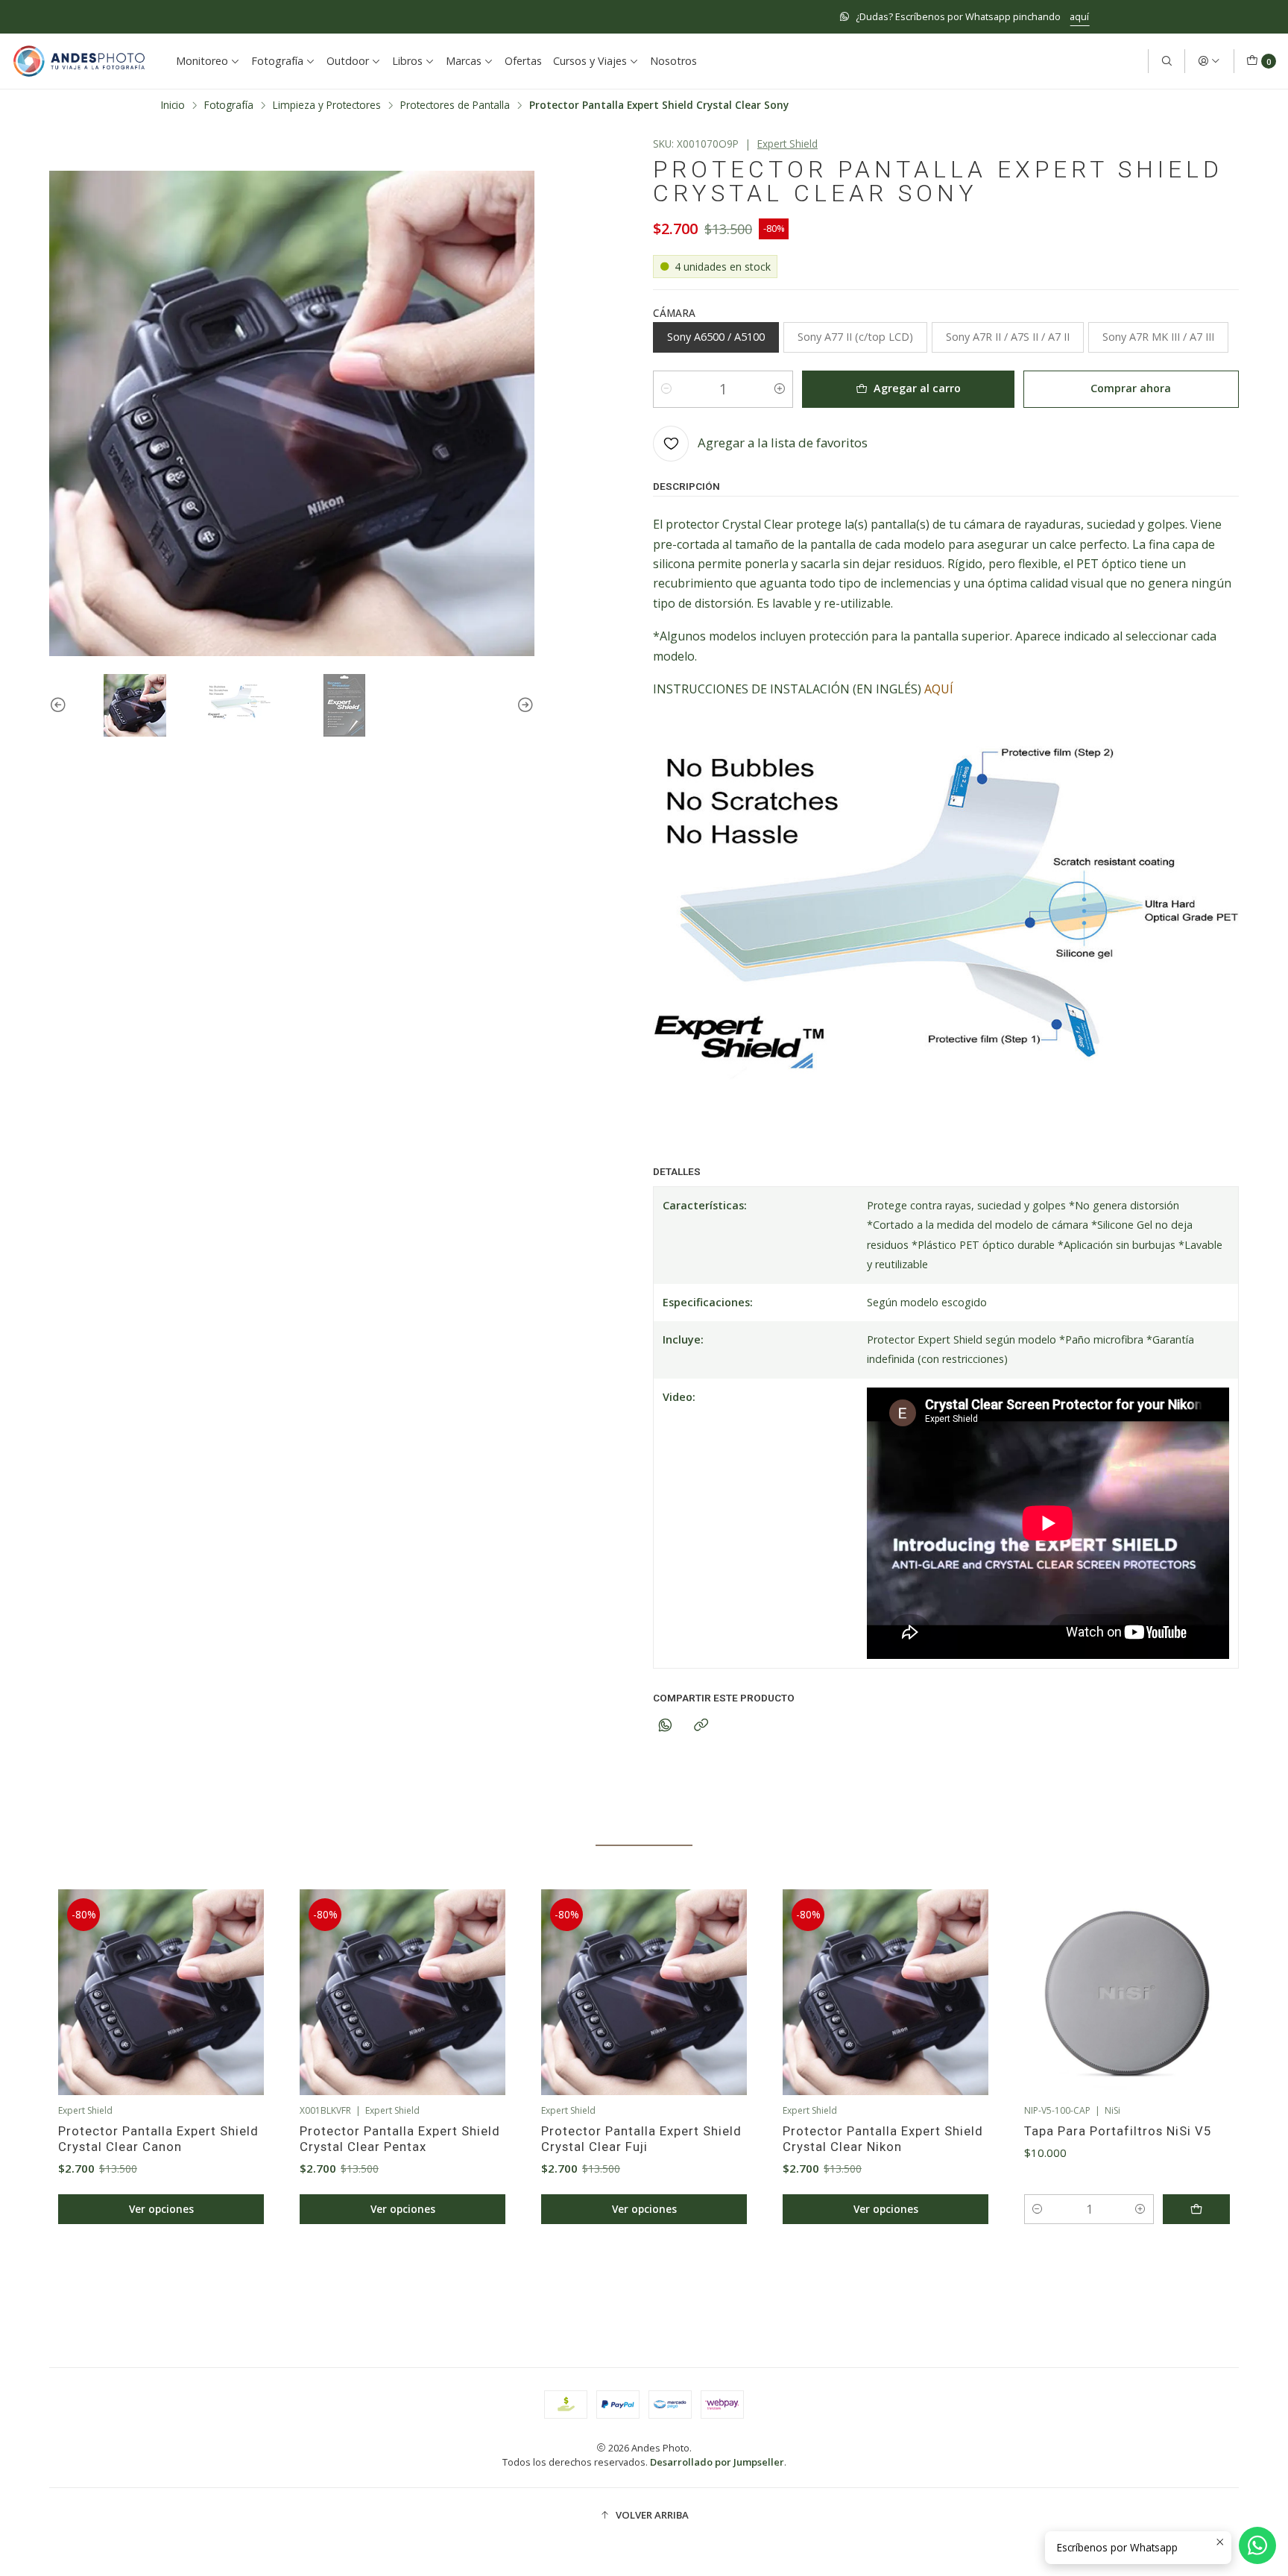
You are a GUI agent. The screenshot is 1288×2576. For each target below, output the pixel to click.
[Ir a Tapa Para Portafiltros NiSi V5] (1127, 1992)
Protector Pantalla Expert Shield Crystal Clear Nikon (883, 2139)
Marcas (464, 61)
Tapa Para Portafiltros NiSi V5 (1118, 2131)
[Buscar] (1167, 61)
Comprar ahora (1131, 388)
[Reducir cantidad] (666, 389)
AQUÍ (939, 689)
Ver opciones (161, 2209)
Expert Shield (787, 144)
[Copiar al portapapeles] (701, 1726)
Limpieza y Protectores (327, 105)
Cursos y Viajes (590, 61)
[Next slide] (523, 705)
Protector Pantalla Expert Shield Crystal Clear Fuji (641, 2139)
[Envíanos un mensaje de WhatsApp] (1257, 2545)
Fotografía (277, 61)
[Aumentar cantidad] (780, 389)
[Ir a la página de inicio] (79, 61)
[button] (577, 2276)
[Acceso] (1209, 61)
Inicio (173, 105)
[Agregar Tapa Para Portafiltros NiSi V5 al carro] (1196, 2209)
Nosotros (673, 61)
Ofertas (523, 61)
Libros (407, 61)
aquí (760, 16)
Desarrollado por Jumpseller (717, 2462)
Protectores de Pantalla (455, 105)
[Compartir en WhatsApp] (665, 1726)
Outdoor (348, 61)
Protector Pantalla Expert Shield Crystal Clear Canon (158, 2139)
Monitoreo (202, 61)
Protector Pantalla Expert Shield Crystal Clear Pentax (400, 2139)
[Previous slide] (60, 705)
